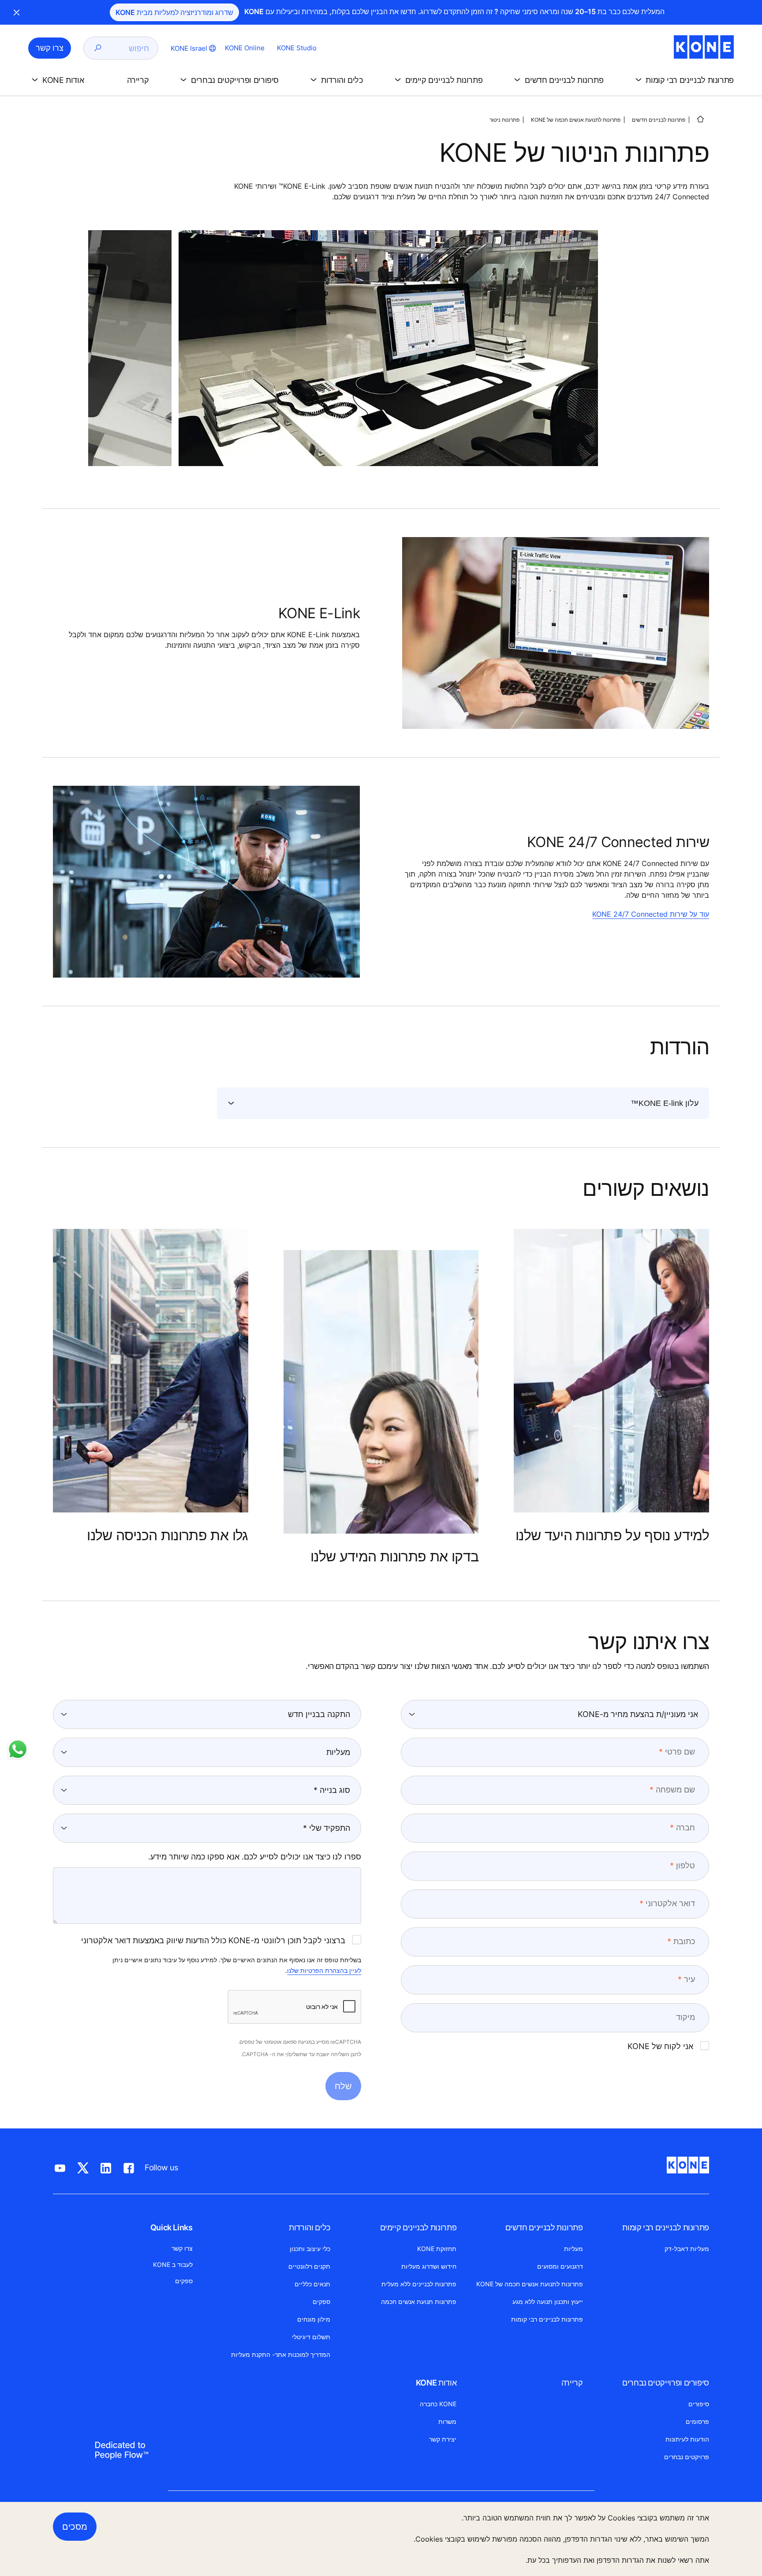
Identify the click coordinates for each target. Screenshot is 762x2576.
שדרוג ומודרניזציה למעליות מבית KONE (174, 12)
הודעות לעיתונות (687, 2439)
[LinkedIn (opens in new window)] (106, 2166)
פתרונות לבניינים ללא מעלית (419, 2284)
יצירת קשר (443, 2439)
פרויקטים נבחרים (687, 2457)
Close (17, 12)
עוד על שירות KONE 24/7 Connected (651, 914)
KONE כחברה (438, 2404)
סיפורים (699, 2404)
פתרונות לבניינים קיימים (418, 2227)
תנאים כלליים (312, 2284)
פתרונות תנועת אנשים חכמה (419, 2302)
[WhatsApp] (18, 1749)
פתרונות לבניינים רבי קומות (666, 2227)
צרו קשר (182, 2248)
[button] (683, 80)
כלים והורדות (310, 2227)
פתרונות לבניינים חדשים (659, 120)
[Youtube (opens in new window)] (60, 2166)
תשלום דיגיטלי (311, 2337)
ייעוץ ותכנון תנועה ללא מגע (548, 2302)
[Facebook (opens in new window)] (129, 2166)
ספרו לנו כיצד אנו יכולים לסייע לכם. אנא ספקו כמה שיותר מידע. (255, 1857)
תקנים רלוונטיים (309, 2266)
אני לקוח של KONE (660, 2046)
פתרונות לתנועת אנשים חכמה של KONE (576, 120)
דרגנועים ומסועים (560, 2266)
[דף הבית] (700, 119)
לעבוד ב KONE (173, 2264)
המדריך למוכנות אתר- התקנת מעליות (281, 2354)
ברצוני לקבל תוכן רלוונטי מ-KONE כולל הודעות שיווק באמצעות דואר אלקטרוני (213, 1940)
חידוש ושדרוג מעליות (429, 2266)
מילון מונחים (314, 2319)
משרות (447, 2421)
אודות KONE (436, 2383)
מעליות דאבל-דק (687, 2249)
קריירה (572, 2383)
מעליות (573, 2249)
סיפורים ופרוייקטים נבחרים (666, 2383)
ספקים (321, 2302)
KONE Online (245, 48)
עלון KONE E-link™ (665, 1103)
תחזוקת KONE (437, 2249)
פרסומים (697, 2421)
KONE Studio (297, 48)
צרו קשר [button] (50, 48)
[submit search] (98, 48)
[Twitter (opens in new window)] (83, 2166)
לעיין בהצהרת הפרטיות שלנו (324, 1970)
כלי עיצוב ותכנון (310, 2249)
